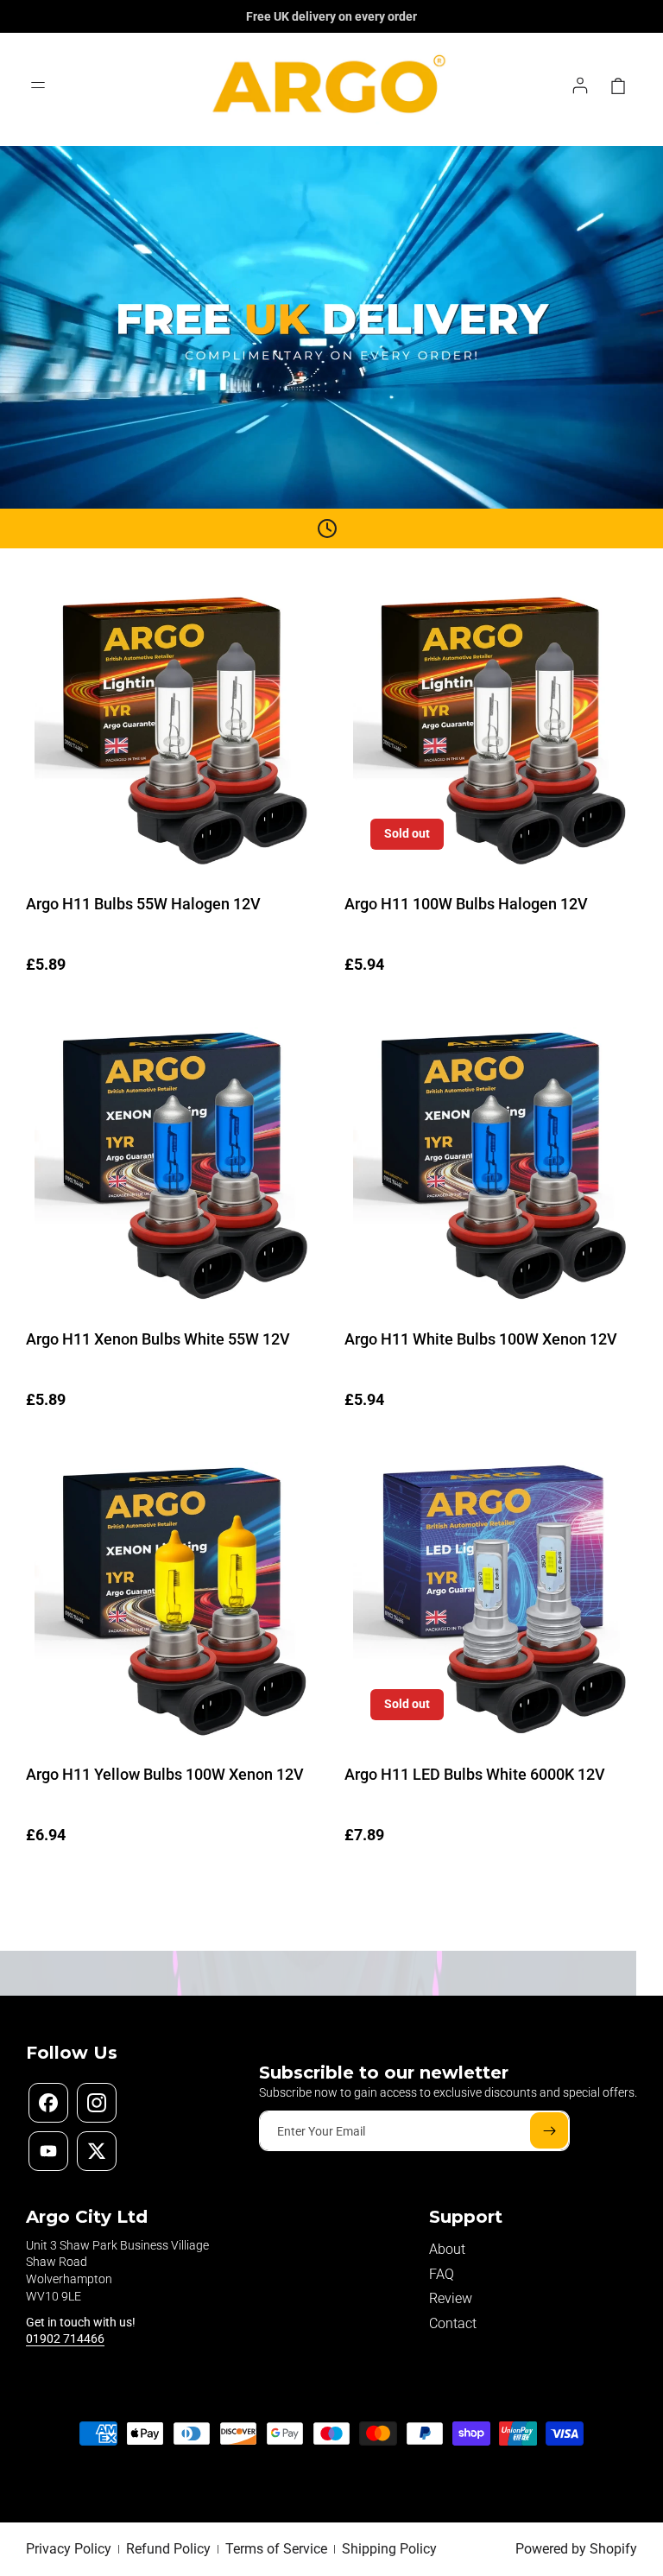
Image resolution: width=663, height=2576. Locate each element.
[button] (41, 85)
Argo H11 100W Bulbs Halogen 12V (466, 904)
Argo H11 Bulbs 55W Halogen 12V (143, 904)
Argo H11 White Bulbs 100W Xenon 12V (481, 1339)
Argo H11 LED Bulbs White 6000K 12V (475, 1774)
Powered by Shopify (576, 2549)
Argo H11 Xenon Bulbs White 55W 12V (158, 1339)
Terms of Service (276, 2549)
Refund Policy (168, 2549)
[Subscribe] (549, 2130)
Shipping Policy (389, 2549)
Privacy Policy (69, 2549)
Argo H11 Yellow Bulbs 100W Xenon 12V (165, 1774)
